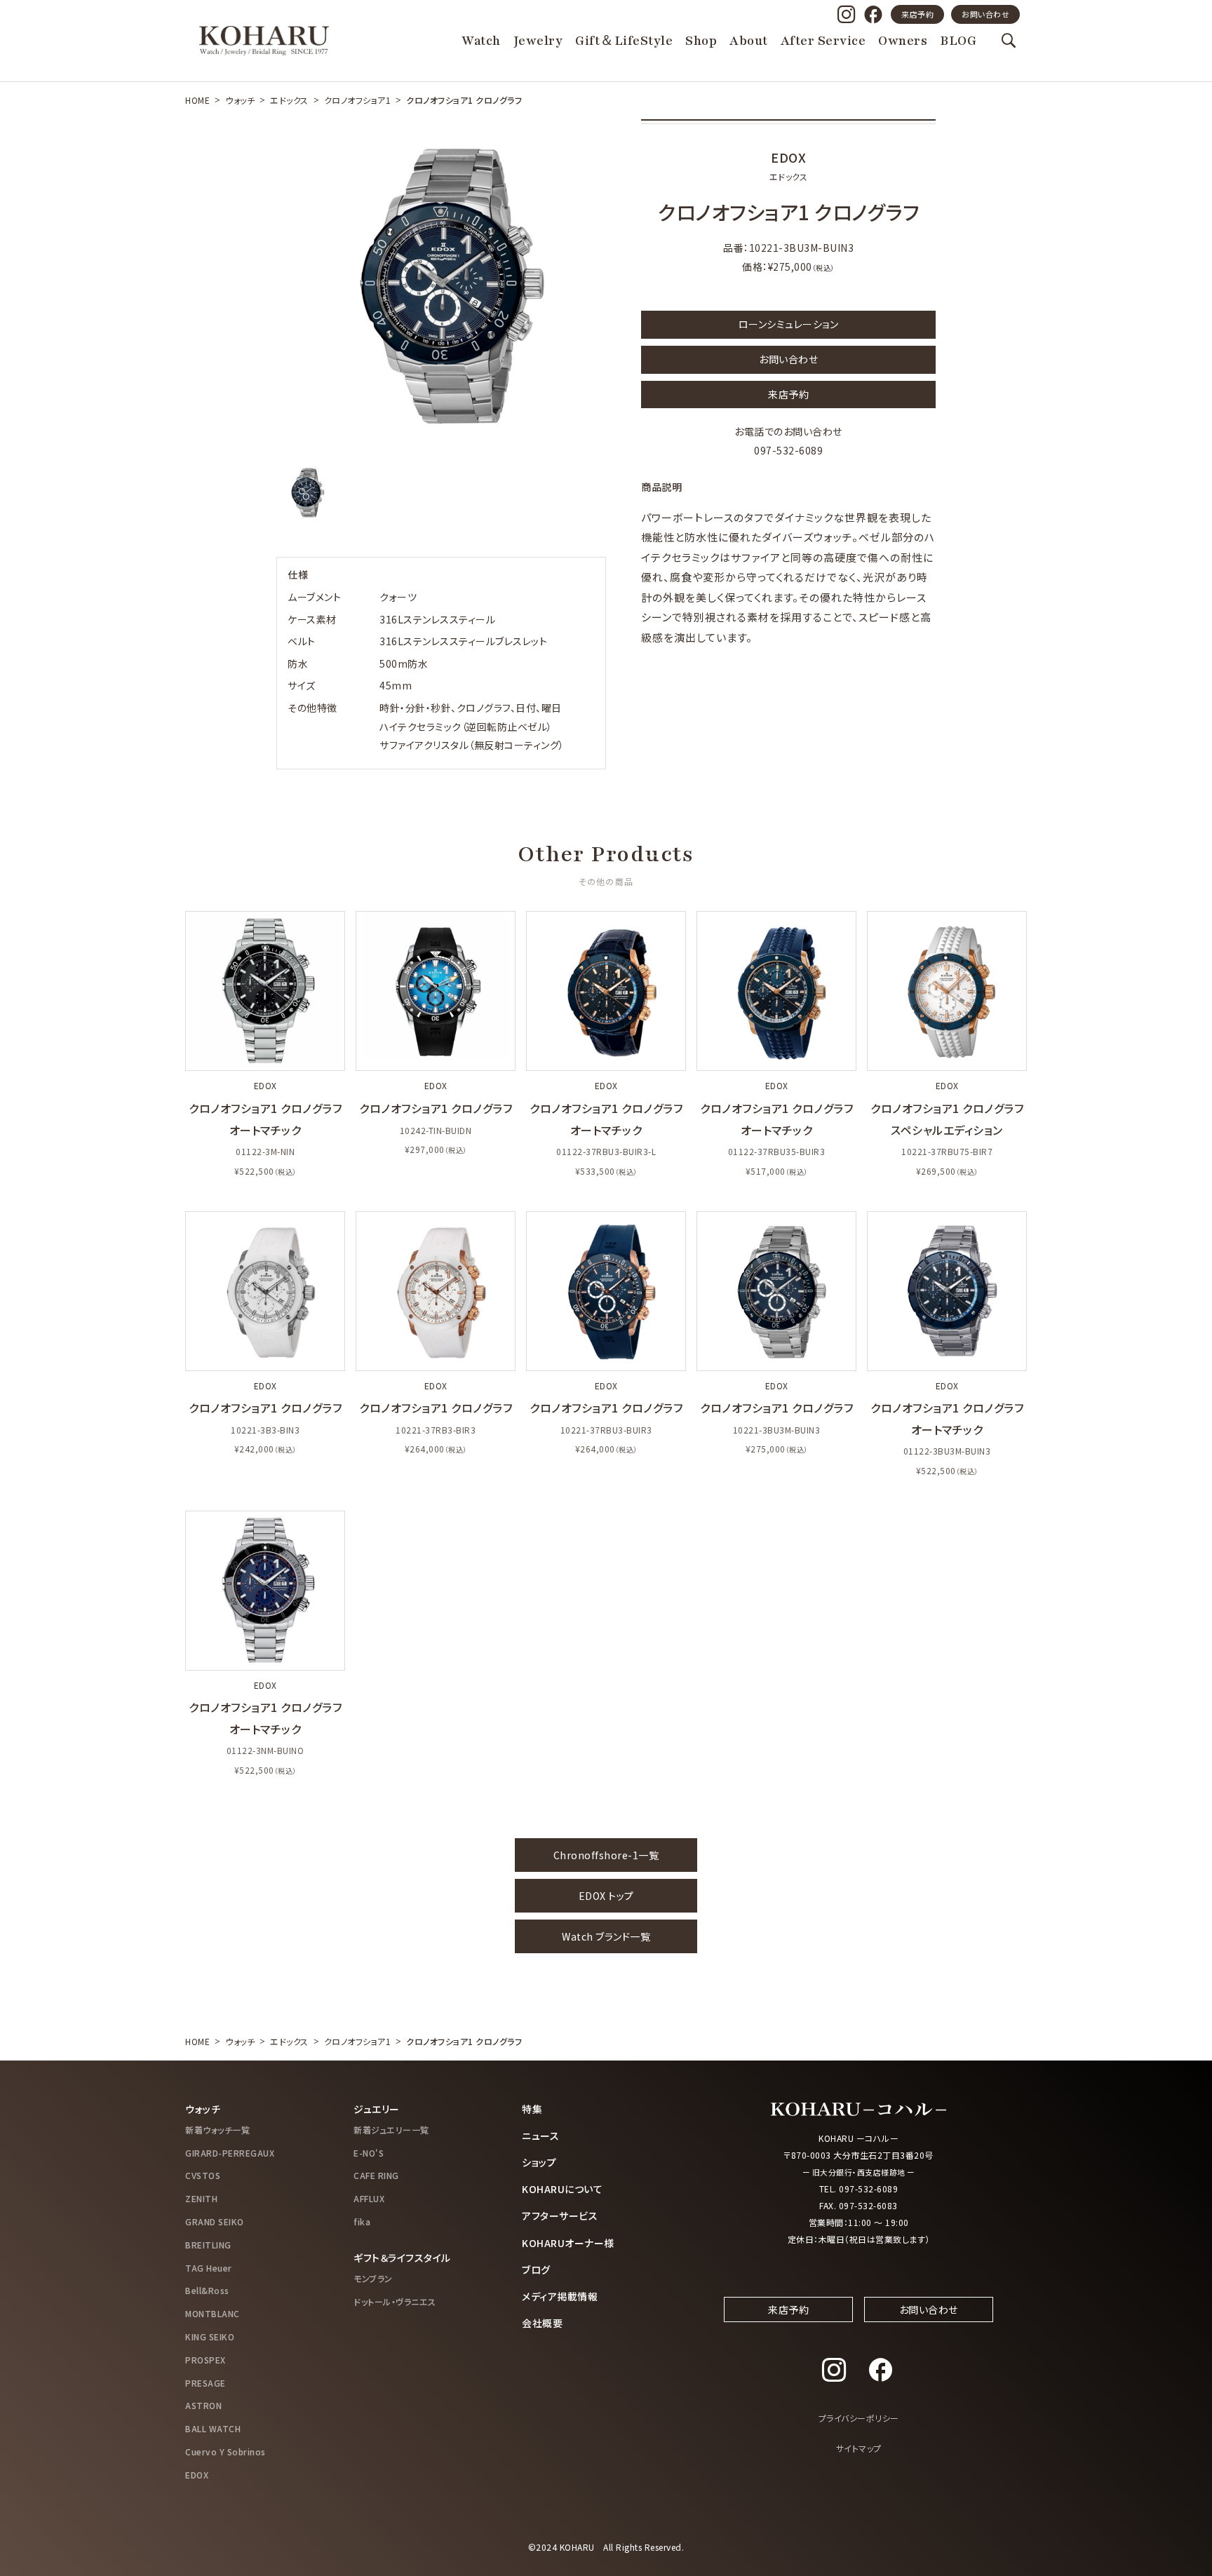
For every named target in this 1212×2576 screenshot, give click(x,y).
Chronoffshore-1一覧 (606, 1855)
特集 (532, 2109)
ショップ (539, 2162)
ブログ (536, 2270)
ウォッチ (240, 100)
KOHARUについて (562, 2189)
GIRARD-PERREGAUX (230, 2153)
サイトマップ (859, 2448)
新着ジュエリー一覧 (391, 2130)
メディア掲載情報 (560, 2296)
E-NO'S (369, 2153)
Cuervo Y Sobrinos (225, 2452)
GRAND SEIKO (215, 2221)
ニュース (540, 2136)
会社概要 (542, 2323)
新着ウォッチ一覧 (217, 2130)
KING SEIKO (210, 2336)
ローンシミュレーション (789, 324)
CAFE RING (376, 2175)
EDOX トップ (606, 1896)
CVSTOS (203, 2175)
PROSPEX (206, 2360)
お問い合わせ (985, 14)
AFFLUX (369, 2198)
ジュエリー (377, 2109)
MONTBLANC (213, 2313)
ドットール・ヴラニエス (395, 2301)
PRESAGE (206, 2383)
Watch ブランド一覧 (606, 1936)
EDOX (197, 2475)
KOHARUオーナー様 (568, 2243)
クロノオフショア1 (358, 100)
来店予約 (917, 14)
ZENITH (201, 2198)
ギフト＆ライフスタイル (402, 2258)
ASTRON (203, 2405)
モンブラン (373, 2278)
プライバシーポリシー (859, 2418)
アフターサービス (560, 2216)
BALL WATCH (213, 2428)
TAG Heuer (209, 2268)
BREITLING (208, 2245)
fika (362, 2221)
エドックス (289, 100)
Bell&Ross (207, 2290)
